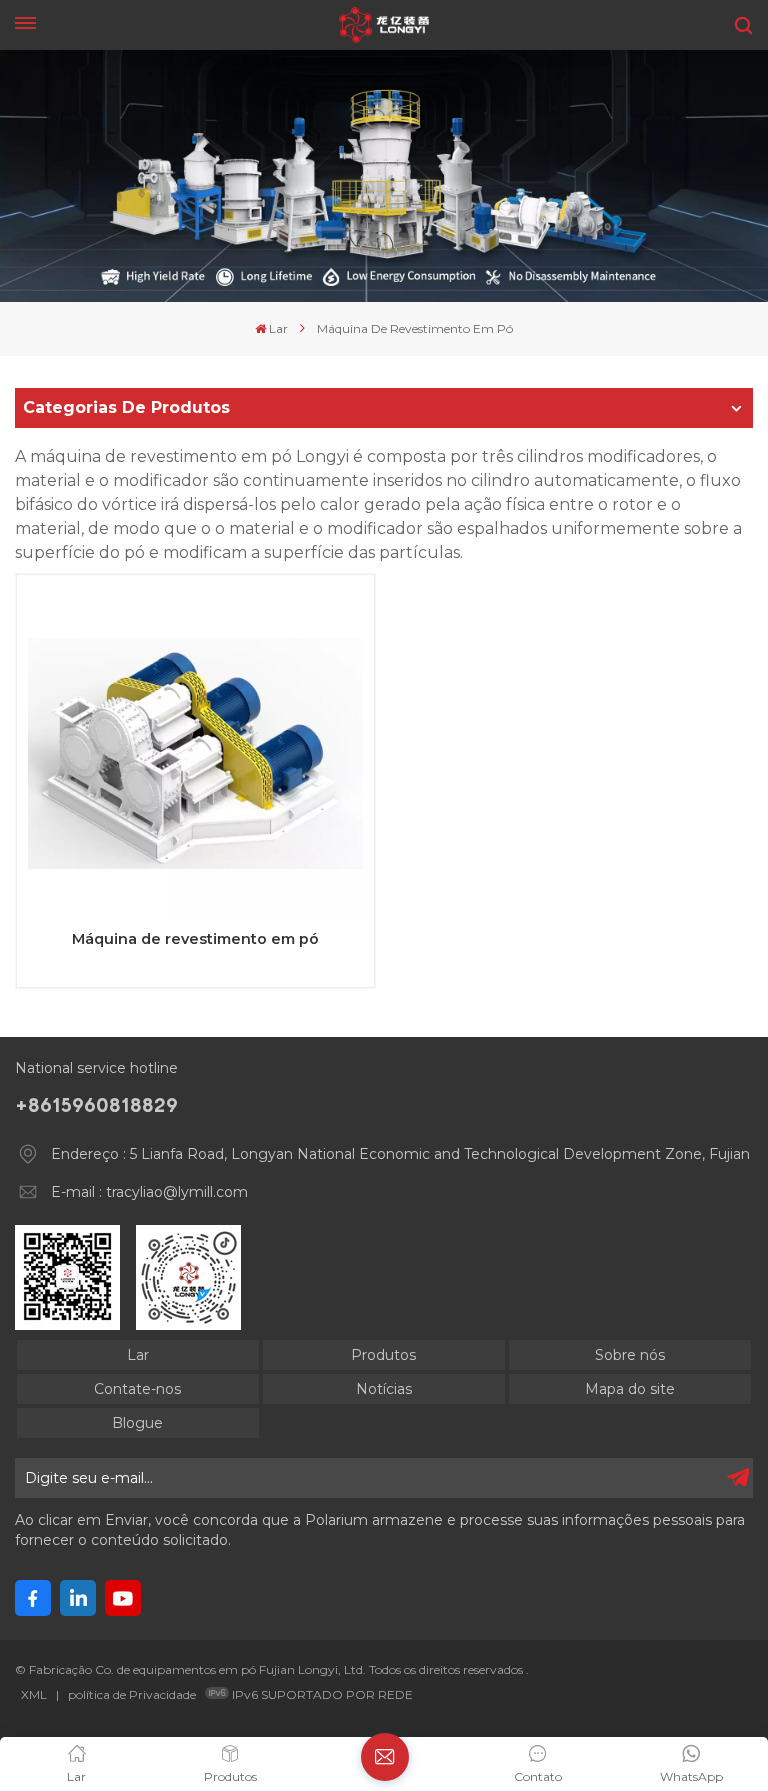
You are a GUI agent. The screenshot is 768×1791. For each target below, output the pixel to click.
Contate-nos (137, 1389)
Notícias (384, 1389)
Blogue (137, 1423)
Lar (278, 328)
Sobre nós (630, 1355)
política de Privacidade (132, 1694)
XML (34, 1694)
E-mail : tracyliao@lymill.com (149, 1192)
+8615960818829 (96, 1105)
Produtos (383, 1355)
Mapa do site (630, 1389)
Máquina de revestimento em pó (195, 939)
